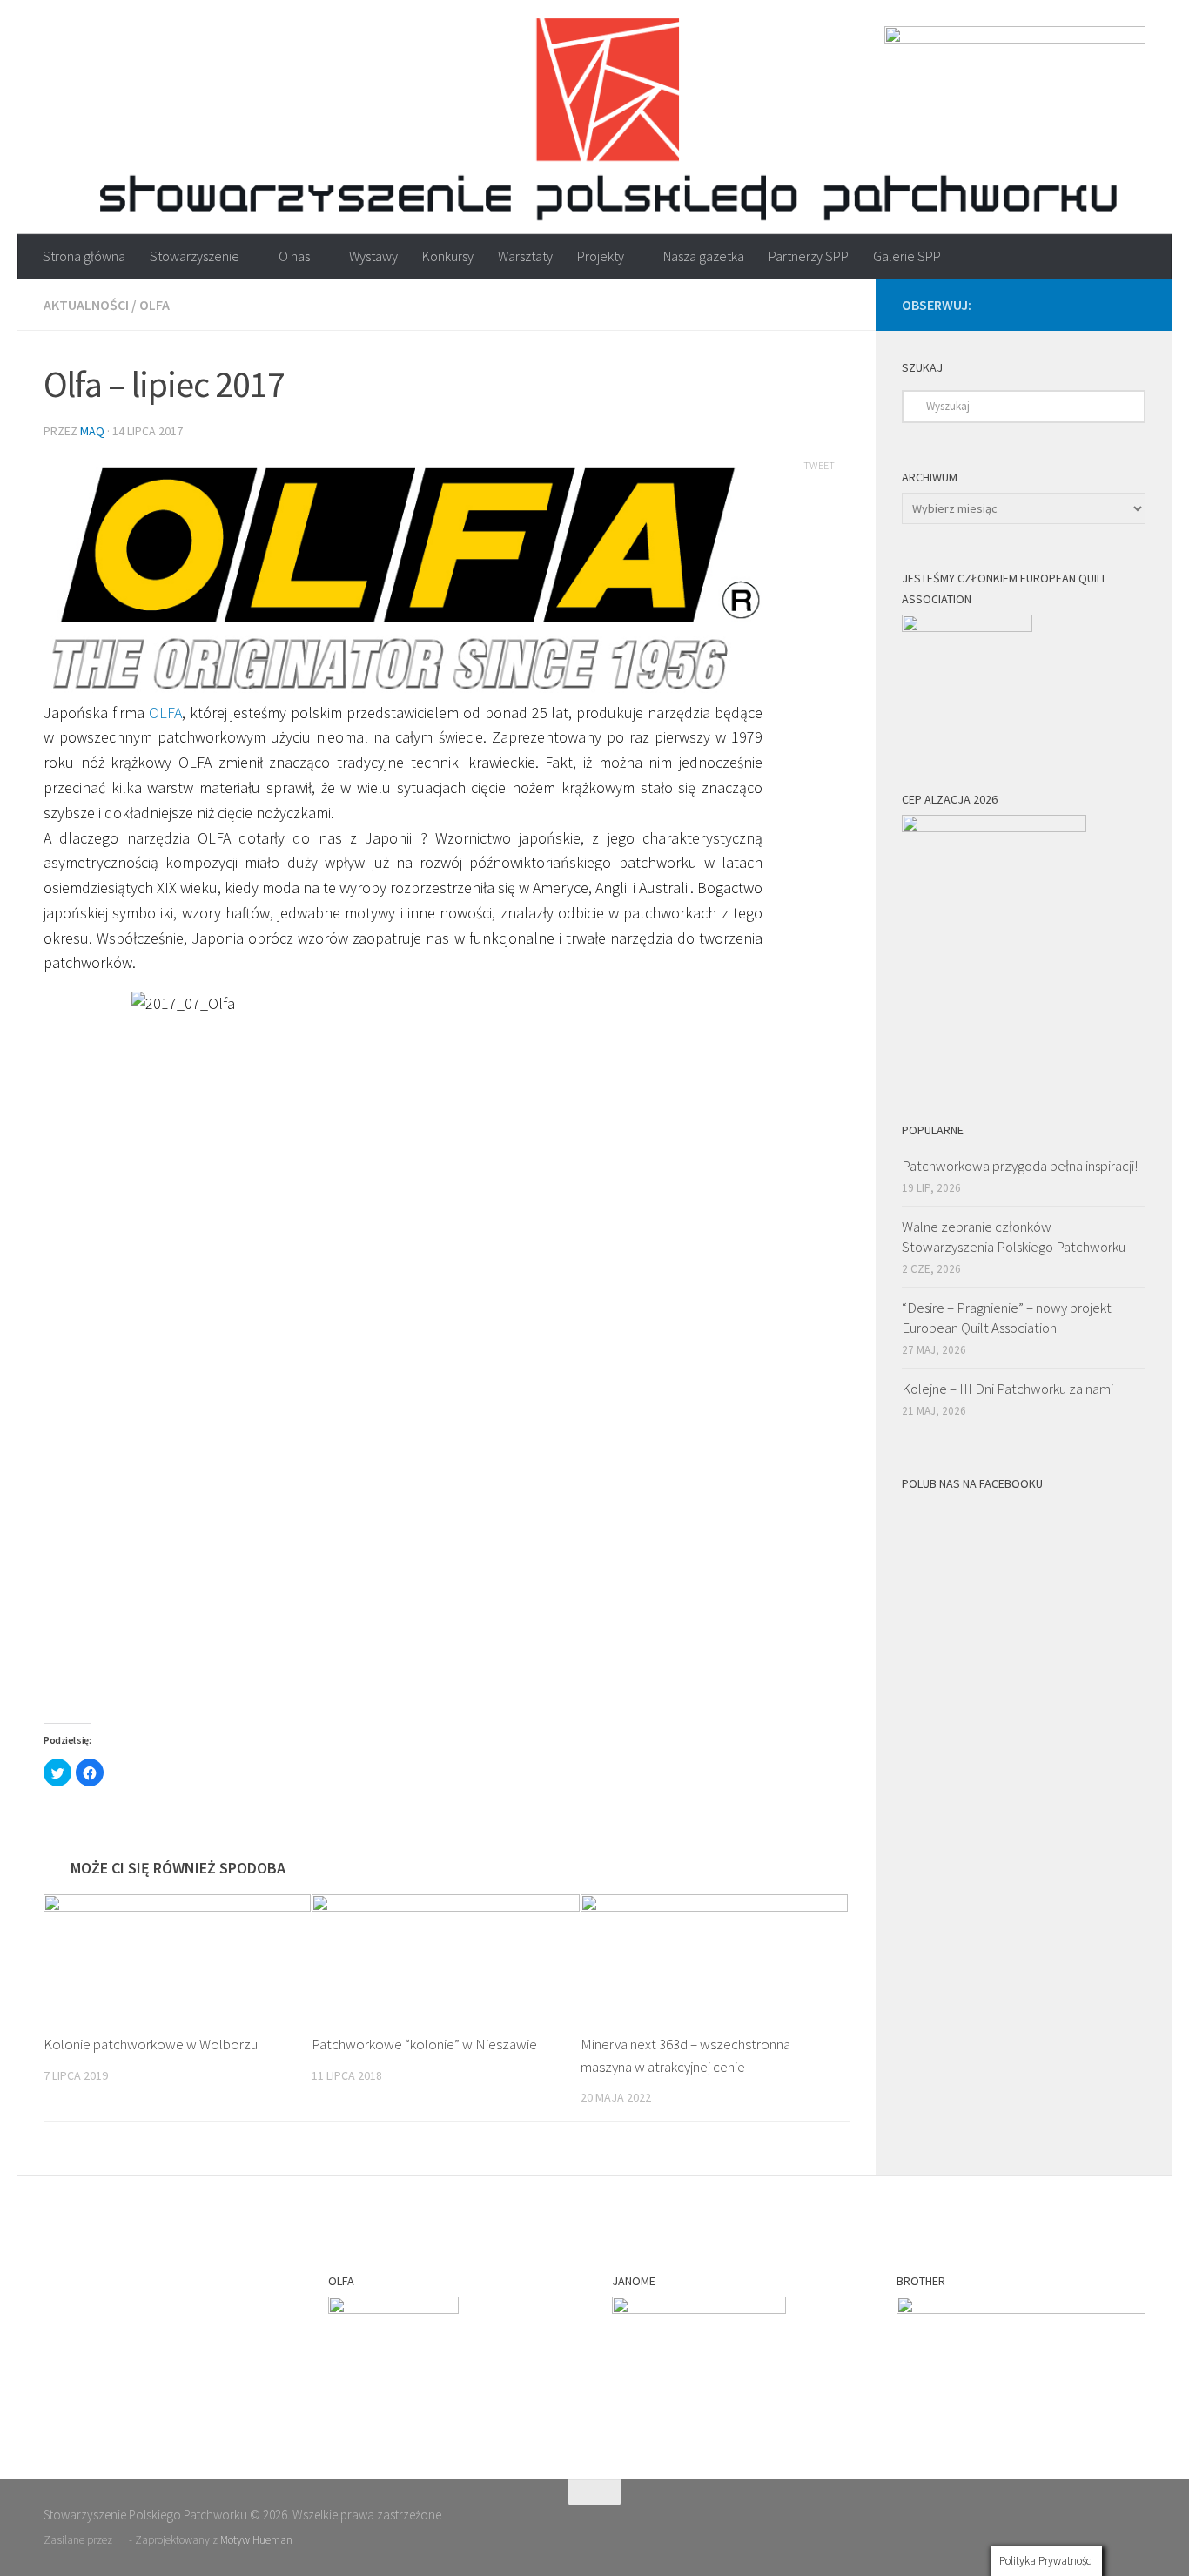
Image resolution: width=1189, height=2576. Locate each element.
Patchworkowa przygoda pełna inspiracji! (1020, 1166)
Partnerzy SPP (809, 256)
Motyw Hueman (256, 2540)
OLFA (165, 713)
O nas (294, 256)
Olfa (155, 305)
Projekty (601, 256)
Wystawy (373, 256)
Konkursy (448, 256)
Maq (92, 431)
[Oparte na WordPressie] (121, 2540)
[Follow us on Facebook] (1107, 304)
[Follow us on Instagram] (1135, 304)
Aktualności (86, 305)
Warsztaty (525, 256)
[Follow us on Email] (1079, 304)
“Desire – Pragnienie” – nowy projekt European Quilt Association (1007, 1318)
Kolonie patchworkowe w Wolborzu (151, 2044)
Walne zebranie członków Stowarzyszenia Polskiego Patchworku (1014, 1237)
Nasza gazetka (704, 256)
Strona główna (84, 256)
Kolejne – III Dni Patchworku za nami (1008, 1389)
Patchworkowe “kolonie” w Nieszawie (424, 2044)
